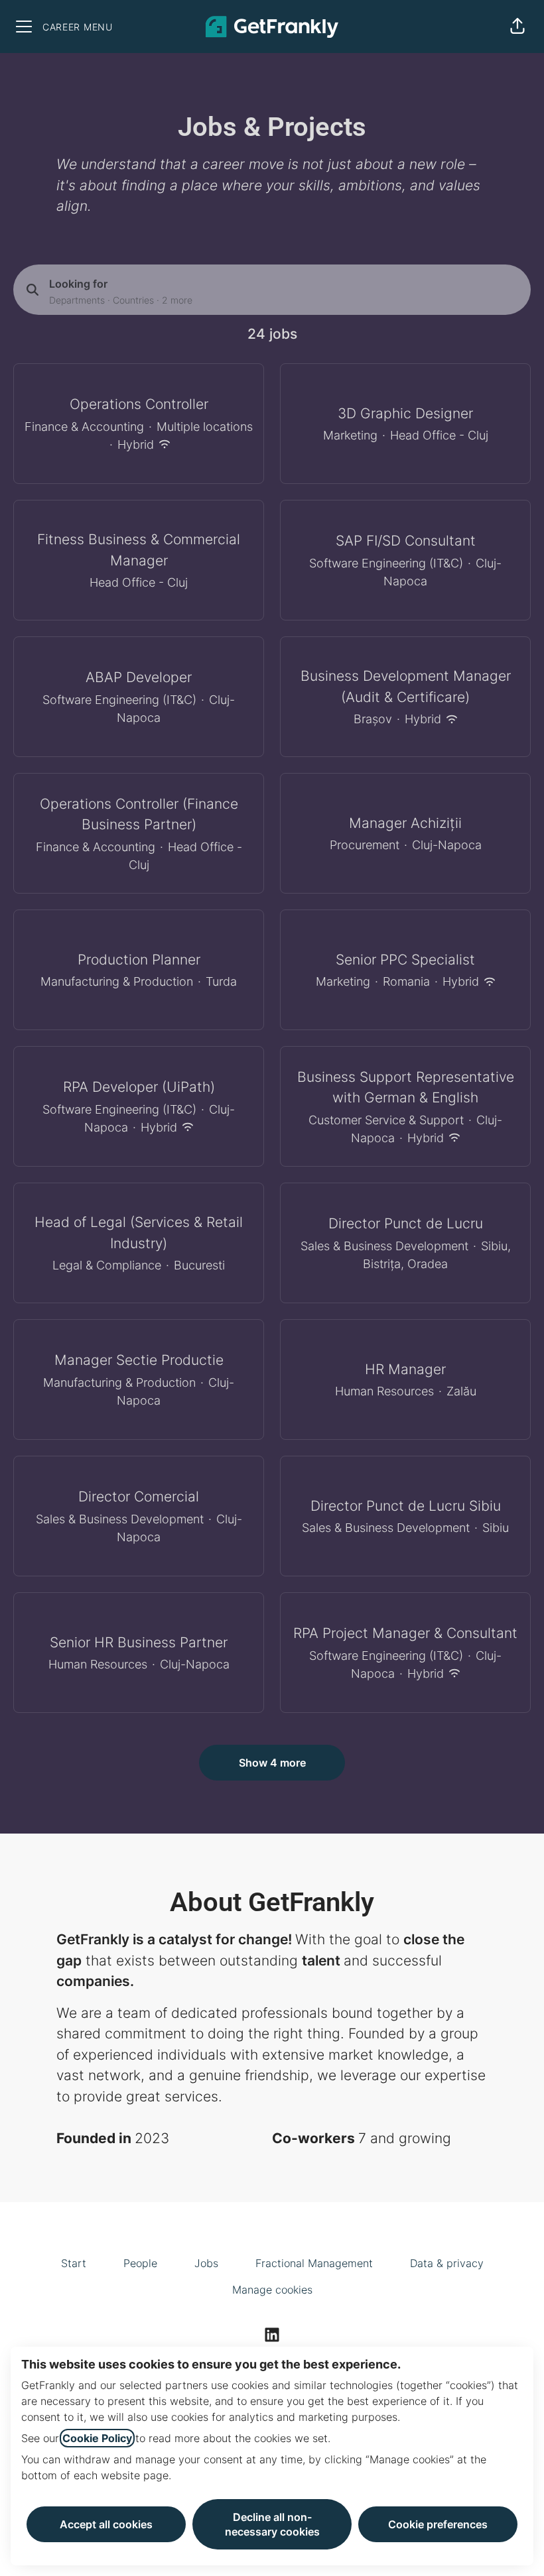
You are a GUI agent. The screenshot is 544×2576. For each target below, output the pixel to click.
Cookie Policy (97, 2438)
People (140, 2263)
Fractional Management (314, 2263)
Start (74, 2263)
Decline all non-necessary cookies (272, 2524)
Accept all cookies (106, 2524)
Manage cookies (272, 2290)
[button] (517, 27)
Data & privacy (447, 2263)
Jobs (206, 2263)
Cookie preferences (438, 2524)
